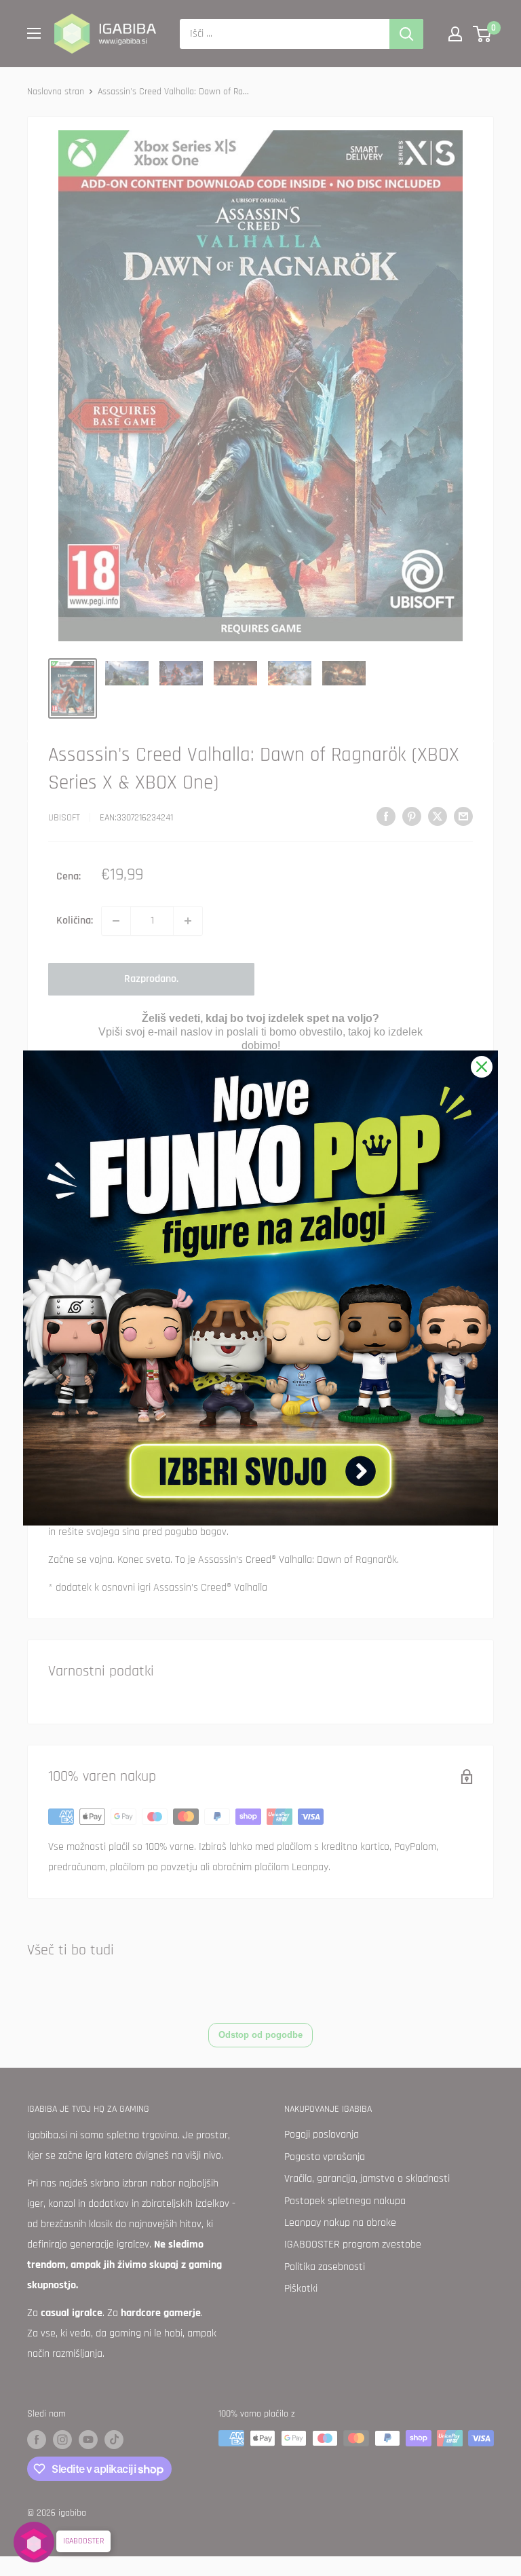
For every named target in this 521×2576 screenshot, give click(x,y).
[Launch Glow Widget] (34, 2542)
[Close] (482, 1067)
